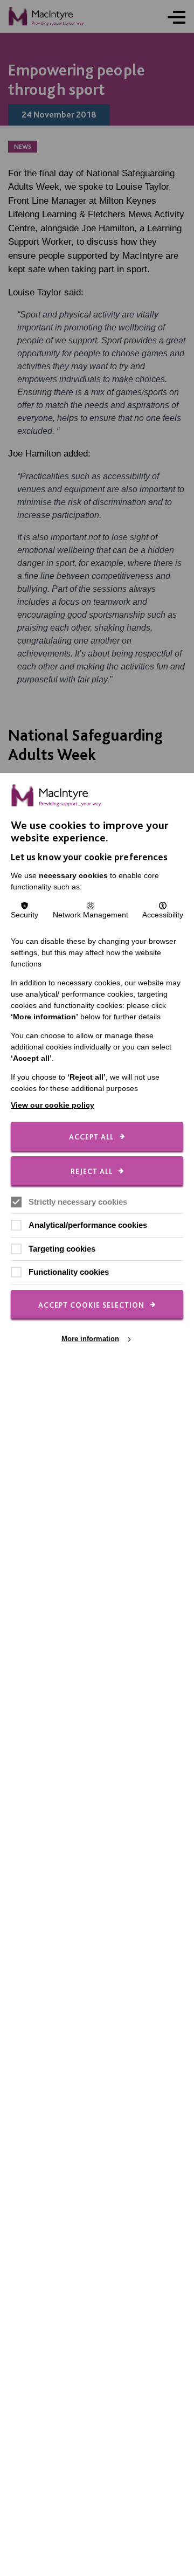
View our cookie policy (53, 1105)
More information (90, 1339)
